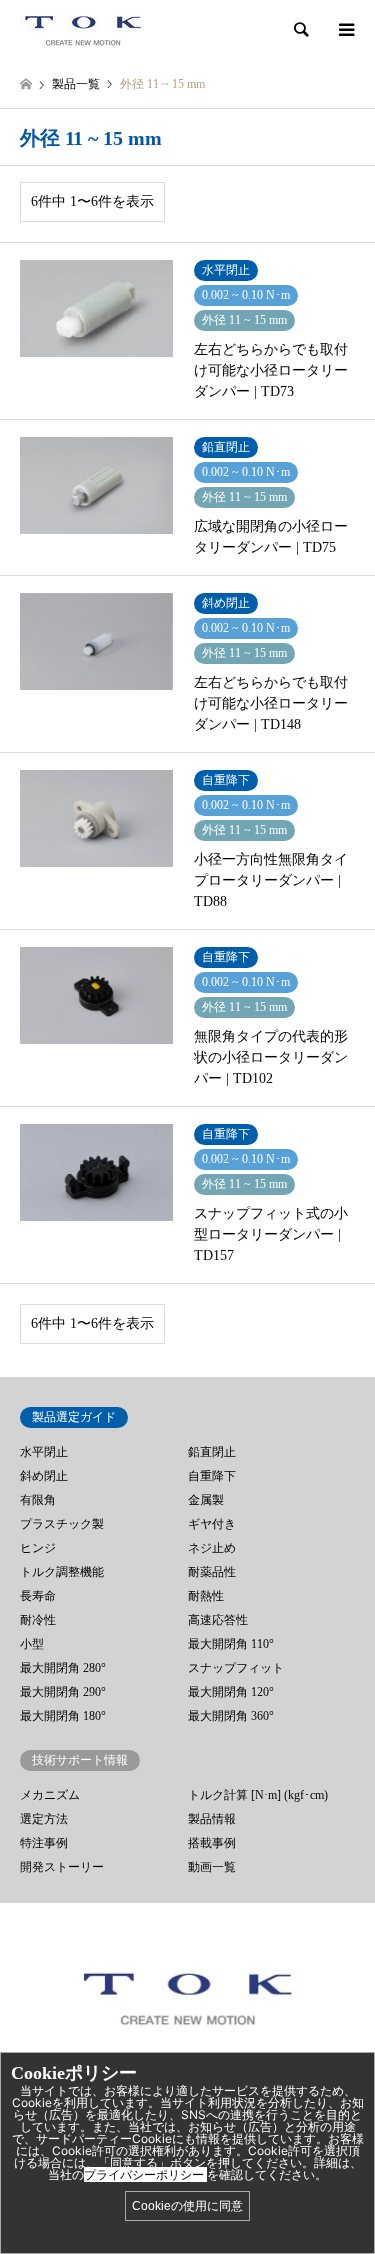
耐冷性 (38, 1620)
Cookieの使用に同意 (187, 2206)
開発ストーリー (62, 1867)
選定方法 (44, 1819)
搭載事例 (212, 1843)
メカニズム (50, 1795)
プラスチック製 (62, 1524)
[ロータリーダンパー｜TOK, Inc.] (82, 30)
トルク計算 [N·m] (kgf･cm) (258, 1795)
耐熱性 (206, 1596)
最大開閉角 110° (231, 1644)
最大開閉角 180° (63, 1716)
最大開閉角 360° (231, 1716)
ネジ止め (212, 1548)
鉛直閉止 (212, 1452)
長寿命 (38, 1596)
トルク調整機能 (62, 1572)
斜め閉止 (44, 1476)
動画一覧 (212, 1867)
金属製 (206, 1500)
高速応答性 (218, 1620)
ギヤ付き (212, 1524)
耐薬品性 (212, 1572)
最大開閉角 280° (63, 1668)
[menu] (345, 30)
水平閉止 (44, 1452)
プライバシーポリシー (145, 2174)
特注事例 (44, 1843)
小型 (32, 1644)
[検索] (300, 30)
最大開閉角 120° (231, 1692)
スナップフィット (236, 1668)
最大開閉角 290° (63, 1692)
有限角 (38, 1500)
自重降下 (212, 1476)
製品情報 (212, 1819)
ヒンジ (38, 1548)
